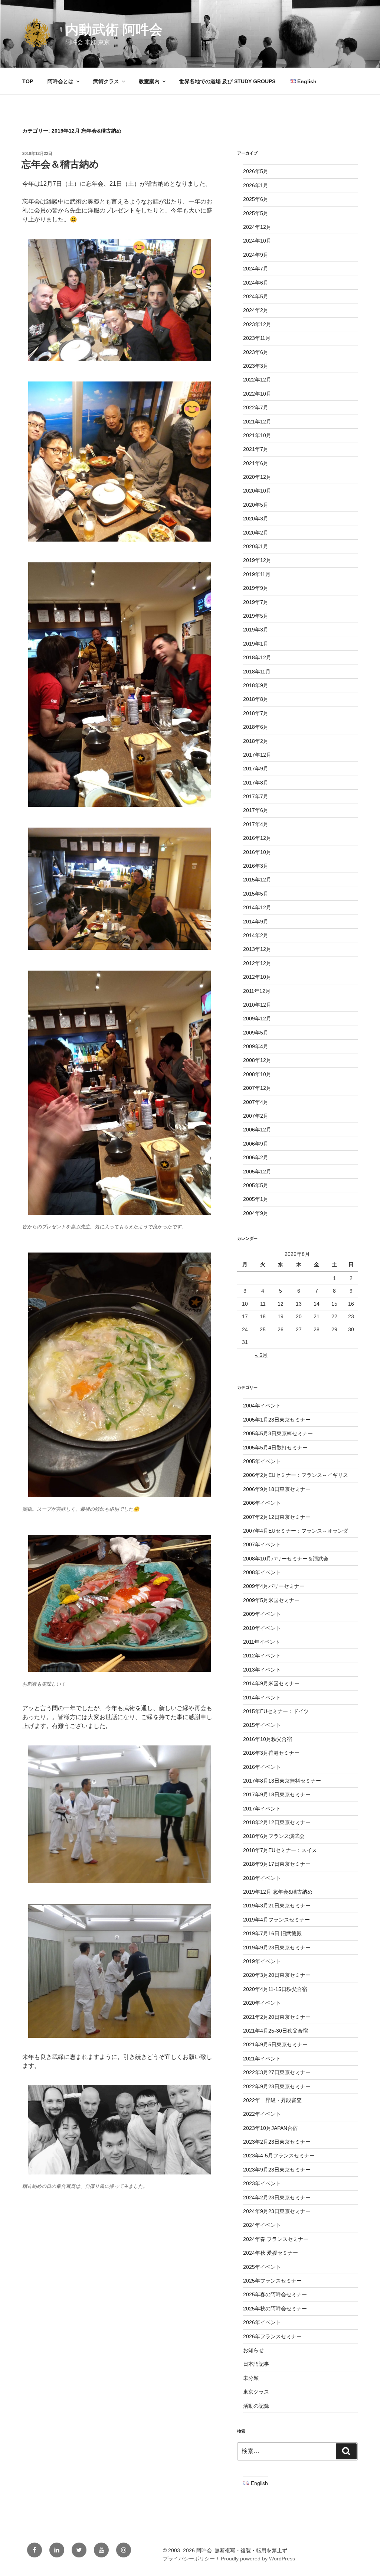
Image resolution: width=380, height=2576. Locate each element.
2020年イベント (262, 2003)
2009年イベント (262, 1614)
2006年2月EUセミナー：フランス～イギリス (296, 1475)
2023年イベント (262, 2183)
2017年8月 (256, 783)
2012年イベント (262, 1656)
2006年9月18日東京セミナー (277, 1489)
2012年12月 (257, 963)
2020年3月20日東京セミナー (277, 1975)
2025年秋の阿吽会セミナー (275, 2309)
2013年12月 (257, 949)
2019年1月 (256, 644)
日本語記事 (256, 2364)
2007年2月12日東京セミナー (277, 1517)
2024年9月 (256, 255)
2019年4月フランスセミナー (276, 1920)
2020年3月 (256, 519)
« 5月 (261, 1355)
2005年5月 (256, 1185)
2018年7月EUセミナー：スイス (280, 1850)
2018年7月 (256, 713)
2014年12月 (257, 907)
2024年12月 (257, 227)
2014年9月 (256, 922)
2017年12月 (257, 755)
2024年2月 (256, 310)
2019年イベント (262, 1961)
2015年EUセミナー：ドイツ (276, 1711)
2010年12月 (257, 1005)
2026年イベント (262, 2322)
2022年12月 (257, 380)
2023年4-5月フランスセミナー (279, 2156)
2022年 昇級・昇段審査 (272, 2100)
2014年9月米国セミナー (271, 1683)
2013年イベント (262, 1670)
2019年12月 (257, 560)
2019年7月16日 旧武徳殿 (272, 1933)
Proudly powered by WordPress (258, 2559)
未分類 (251, 2378)
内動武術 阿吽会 (114, 30)
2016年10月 (257, 852)
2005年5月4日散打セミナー (275, 1448)
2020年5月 (256, 505)
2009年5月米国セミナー (271, 1600)
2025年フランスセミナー (272, 2281)
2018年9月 (256, 685)
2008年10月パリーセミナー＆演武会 (286, 1559)
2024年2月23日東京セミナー (277, 2197)
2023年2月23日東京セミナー (277, 2142)
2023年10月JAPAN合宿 (270, 2128)
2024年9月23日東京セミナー (277, 2211)
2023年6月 (256, 352)
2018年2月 (256, 741)
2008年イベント (262, 1572)
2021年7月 (256, 449)
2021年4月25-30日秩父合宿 (276, 2031)
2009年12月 (257, 1019)
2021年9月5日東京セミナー (275, 2044)
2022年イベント (262, 2114)
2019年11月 (257, 574)
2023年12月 (257, 324)
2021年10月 (257, 435)
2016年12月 (257, 838)
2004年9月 (256, 1213)
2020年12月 (257, 477)
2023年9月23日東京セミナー (277, 2170)
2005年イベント (262, 1461)
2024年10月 (257, 241)
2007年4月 (256, 1102)
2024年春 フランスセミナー (276, 2239)
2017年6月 (256, 810)
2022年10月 (257, 394)
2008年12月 (257, 1060)
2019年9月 (256, 588)
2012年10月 (257, 977)
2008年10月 (257, 1074)
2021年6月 (256, 463)
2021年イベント (262, 2059)
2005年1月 (256, 1199)
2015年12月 (257, 880)
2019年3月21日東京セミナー (277, 1906)
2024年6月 (256, 283)
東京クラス (256, 2392)
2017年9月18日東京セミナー (277, 1794)
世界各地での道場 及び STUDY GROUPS (227, 81)
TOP (28, 81)
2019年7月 (256, 602)
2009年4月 (256, 1046)
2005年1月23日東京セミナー (277, 1420)
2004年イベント (262, 1406)
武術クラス (106, 81)
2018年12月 (257, 657)
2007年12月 (257, 1088)
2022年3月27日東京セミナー (277, 2072)
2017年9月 (256, 769)
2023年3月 (256, 366)
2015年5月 (256, 894)
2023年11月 (257, 338)
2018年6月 (256, 727)
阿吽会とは (60, 81)
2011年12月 (257, 991)
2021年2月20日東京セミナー (277, 2017)
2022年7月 (256, 407)
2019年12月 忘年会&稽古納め (278, 1892)
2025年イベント (262, 2267)
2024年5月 (256, 296)
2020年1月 (256, 546)
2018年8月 (256, 699)
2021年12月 (257, 422)
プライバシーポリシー (189, 2559)
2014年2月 (256, 935)
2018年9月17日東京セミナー (277, 1864)
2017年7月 (256, 796)
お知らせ (253, 2350)
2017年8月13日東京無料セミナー (282, 1781)
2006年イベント (262, 1503)
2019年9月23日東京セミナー (277, 1948)
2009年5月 (256, 1033)
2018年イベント (262, 1878)
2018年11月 (257, 672)
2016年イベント (262, 1767)
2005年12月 (257, 1172)
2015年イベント (262, 1725)
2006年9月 (256, 1144)
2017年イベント (262, 1809)
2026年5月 (256, 171)
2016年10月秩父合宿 (268, 1739)
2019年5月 (256, 616)
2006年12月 (257, 1130)
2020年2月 (256, 533)
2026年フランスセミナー (272, 2336)
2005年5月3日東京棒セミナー (278, 1433)
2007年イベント (262, 1544)
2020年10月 (257, 491)
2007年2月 (256, 1116)
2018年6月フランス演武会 (274, 1836)
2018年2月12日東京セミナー (277, 1822)
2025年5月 (256, 213)
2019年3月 (256, 630)
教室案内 (149, 81)
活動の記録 (256, 2406)
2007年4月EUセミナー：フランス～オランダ (296, 1531)
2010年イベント (262, 1628)
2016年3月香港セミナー (271, 1753)
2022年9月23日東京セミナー (277, 2086)
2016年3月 (256, 866)
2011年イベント (262, 1642)
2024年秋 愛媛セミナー (271, 2253)
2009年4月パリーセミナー (274, 1586)
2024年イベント (262, 2225)
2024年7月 (256, 269)
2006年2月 (256, 1157)
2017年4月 (256, 824)
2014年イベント (262, 1698)
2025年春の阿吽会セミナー (275, 2294)
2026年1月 (256, 185)
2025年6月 (256, 199)
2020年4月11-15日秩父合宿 (275, 1989)
